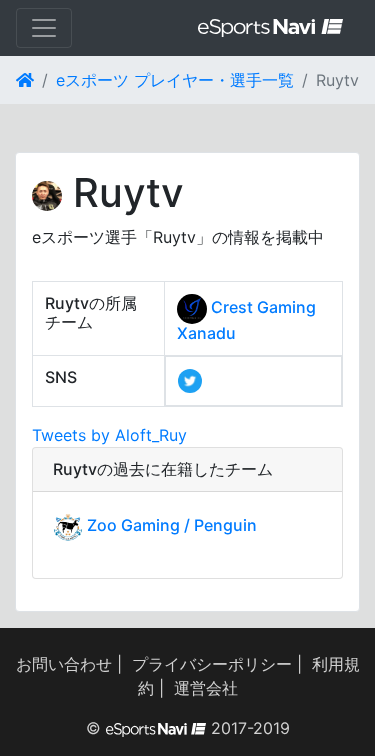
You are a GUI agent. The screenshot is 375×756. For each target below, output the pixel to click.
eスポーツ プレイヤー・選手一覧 (175, 80)
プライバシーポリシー (212, 664)
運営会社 (206, 688)
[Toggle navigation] (44, 28)
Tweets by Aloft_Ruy (109, 435)
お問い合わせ (64, 664)
